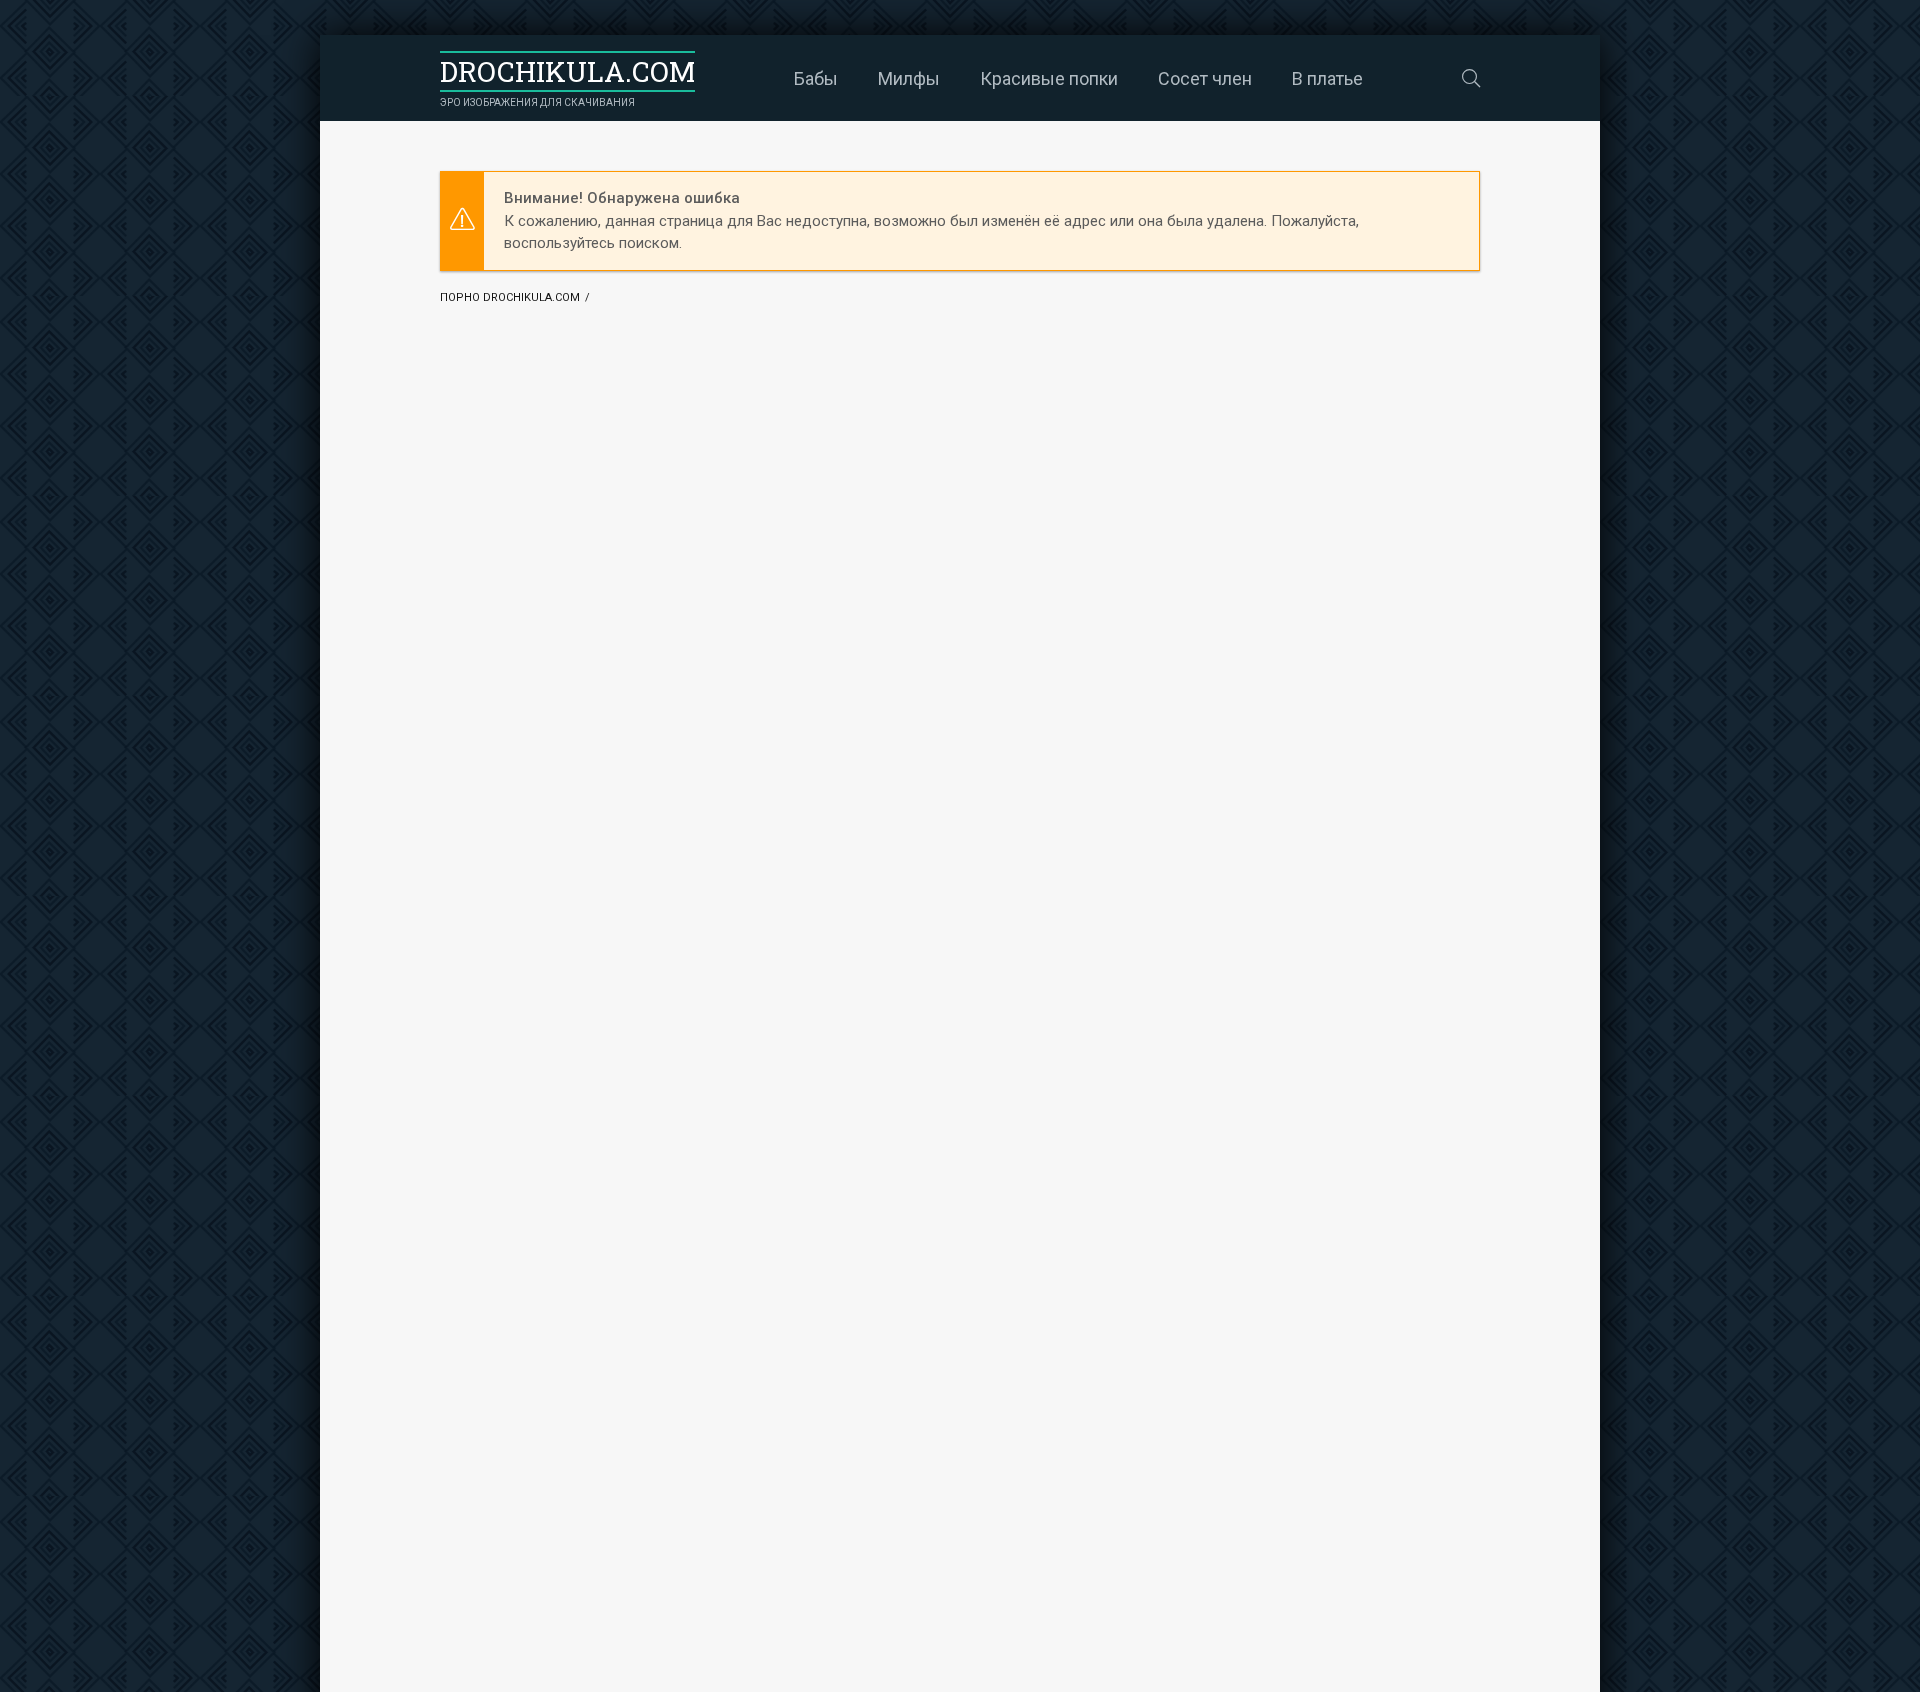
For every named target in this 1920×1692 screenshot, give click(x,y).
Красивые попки (1049, 78)
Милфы (909, 78)
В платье (1327, 78)
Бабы (816, 78)
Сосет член (1205, 78)
